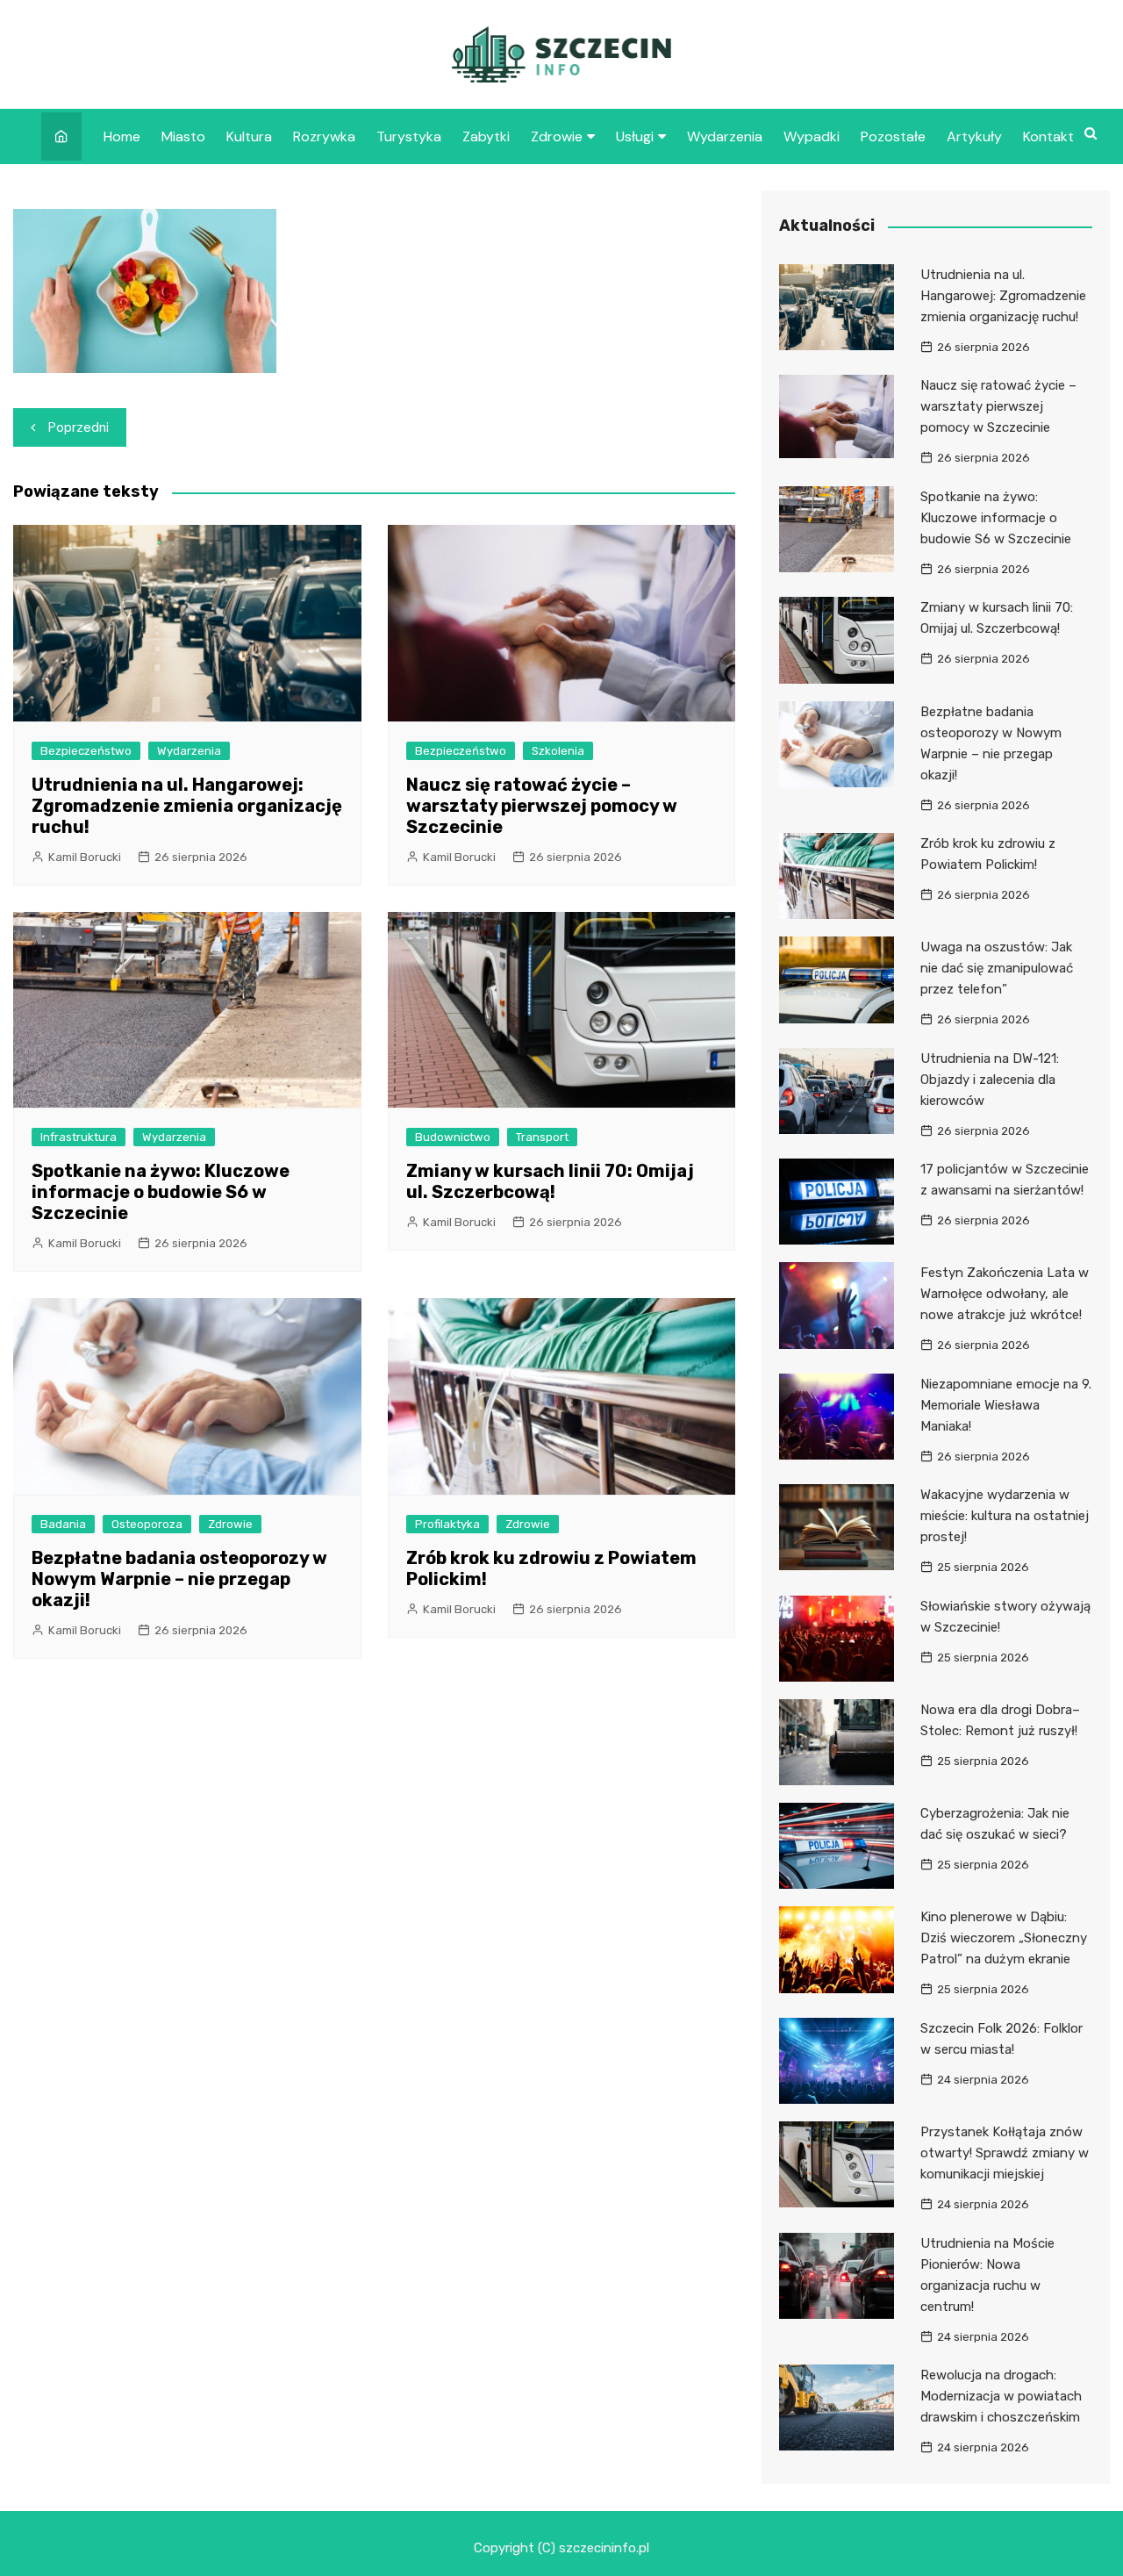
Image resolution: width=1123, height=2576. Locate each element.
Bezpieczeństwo (86, 751)
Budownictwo (453, 1137)
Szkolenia (558, 751)
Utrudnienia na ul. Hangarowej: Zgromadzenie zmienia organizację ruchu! (187, 806)
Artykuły (974, 136)
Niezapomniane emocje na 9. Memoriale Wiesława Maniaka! (1006, 1405)
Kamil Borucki (85, 857)
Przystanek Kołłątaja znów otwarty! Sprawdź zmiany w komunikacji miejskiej (1005, 2153)
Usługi (635, 136)
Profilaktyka (447, 1524)
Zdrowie (557, 136)
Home (122, 136)
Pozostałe (893, 136)
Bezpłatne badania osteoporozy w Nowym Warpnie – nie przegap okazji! (179, 1579)
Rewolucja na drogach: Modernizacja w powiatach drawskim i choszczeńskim (1001, 2396)
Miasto (183, 136)
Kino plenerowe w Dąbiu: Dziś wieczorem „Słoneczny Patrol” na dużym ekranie (1004, 1938)
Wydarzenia (725, 136)
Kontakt (1048, 136)
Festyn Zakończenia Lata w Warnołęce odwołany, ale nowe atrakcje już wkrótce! (1005, 1294)
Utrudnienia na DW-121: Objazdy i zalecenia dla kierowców (990, 1080)
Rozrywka (324, 136)
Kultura (249, 136)
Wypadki (812, 136)
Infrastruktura (79, 1137)
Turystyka (409, 136)
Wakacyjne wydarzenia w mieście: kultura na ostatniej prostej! (1005, 1516)
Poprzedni (79, 427)
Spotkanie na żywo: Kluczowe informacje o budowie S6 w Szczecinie (161, 1192)
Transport (542, 1137)
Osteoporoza (147, 1524)
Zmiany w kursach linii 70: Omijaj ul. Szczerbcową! (550, 1181)
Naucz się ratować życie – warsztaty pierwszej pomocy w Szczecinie (542, 806)
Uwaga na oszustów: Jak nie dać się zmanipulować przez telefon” (997, 968)
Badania (63, 1524)
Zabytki (486, 136)
